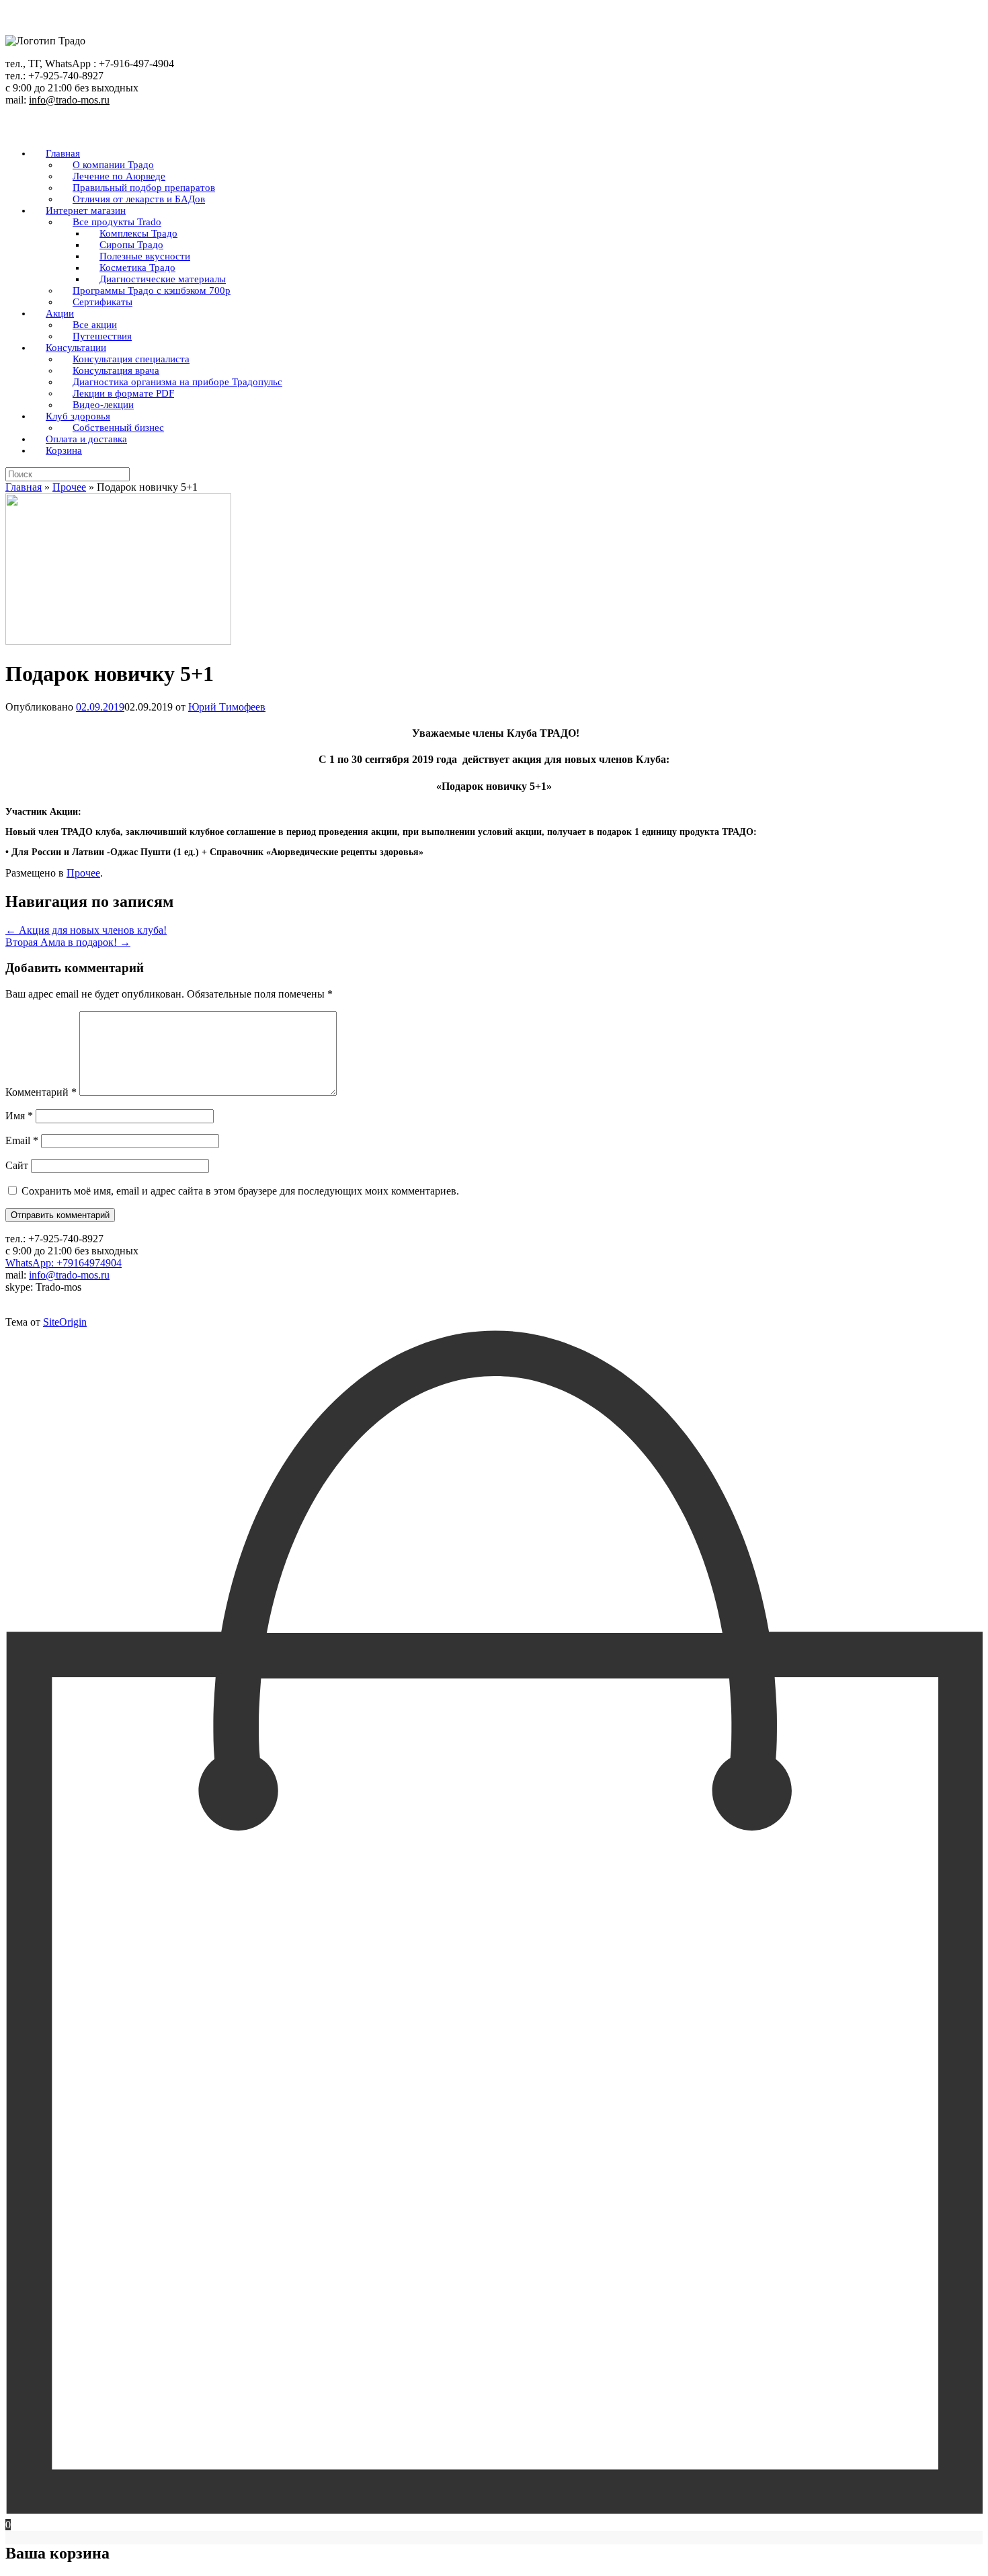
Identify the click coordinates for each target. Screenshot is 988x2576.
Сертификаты (102, 302)
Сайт (17, 1165)
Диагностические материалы (163, 279)
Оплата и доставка (86, 439)
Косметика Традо (137, 268)
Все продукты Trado (117, 222)
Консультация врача (116, 370)
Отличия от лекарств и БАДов (139, 199)
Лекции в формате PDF (123, 393)
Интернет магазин (86, 210)
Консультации (76, 348)
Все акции (95, 325)
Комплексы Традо (138, 233)
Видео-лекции (103, 405)
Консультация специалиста (131, 359)
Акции (60, 313)
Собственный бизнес (118, 428)
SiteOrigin (65, 1322)
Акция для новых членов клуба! (86, 930)
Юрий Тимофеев (227, 707)
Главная (63, 153)
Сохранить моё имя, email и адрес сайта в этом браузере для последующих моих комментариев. (240, 1191)
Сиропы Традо (131, 245)
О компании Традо (113, 165)
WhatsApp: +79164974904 (64, 1263)
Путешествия (102, 336)
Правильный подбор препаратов (144, 188)
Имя (19, 1116)
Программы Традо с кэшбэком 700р (152, 290)
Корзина (64, 450)
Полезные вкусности (145, 256)
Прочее (69, 487)
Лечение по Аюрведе (119, 176)
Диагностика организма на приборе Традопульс (177, 382)
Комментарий (41, 1092)
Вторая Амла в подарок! (68, 942)
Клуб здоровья (78, 416)
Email (22, 1140)
